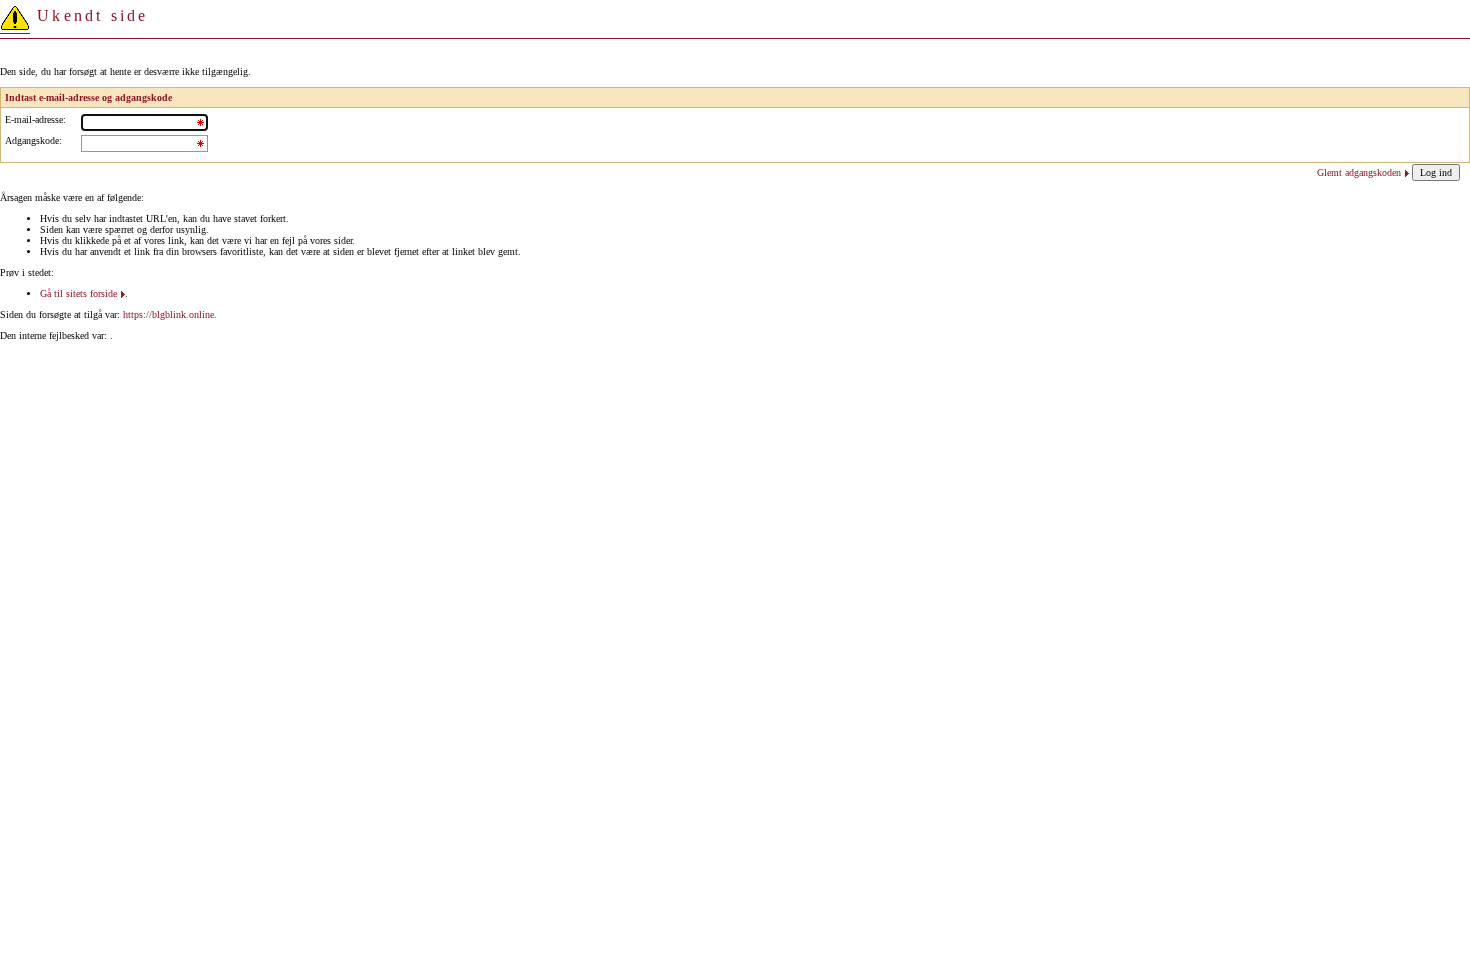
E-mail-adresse (34, 119)
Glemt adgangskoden (1359, 172)
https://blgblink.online (168, 314)
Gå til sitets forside (78, 293)
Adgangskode (32, 140)
